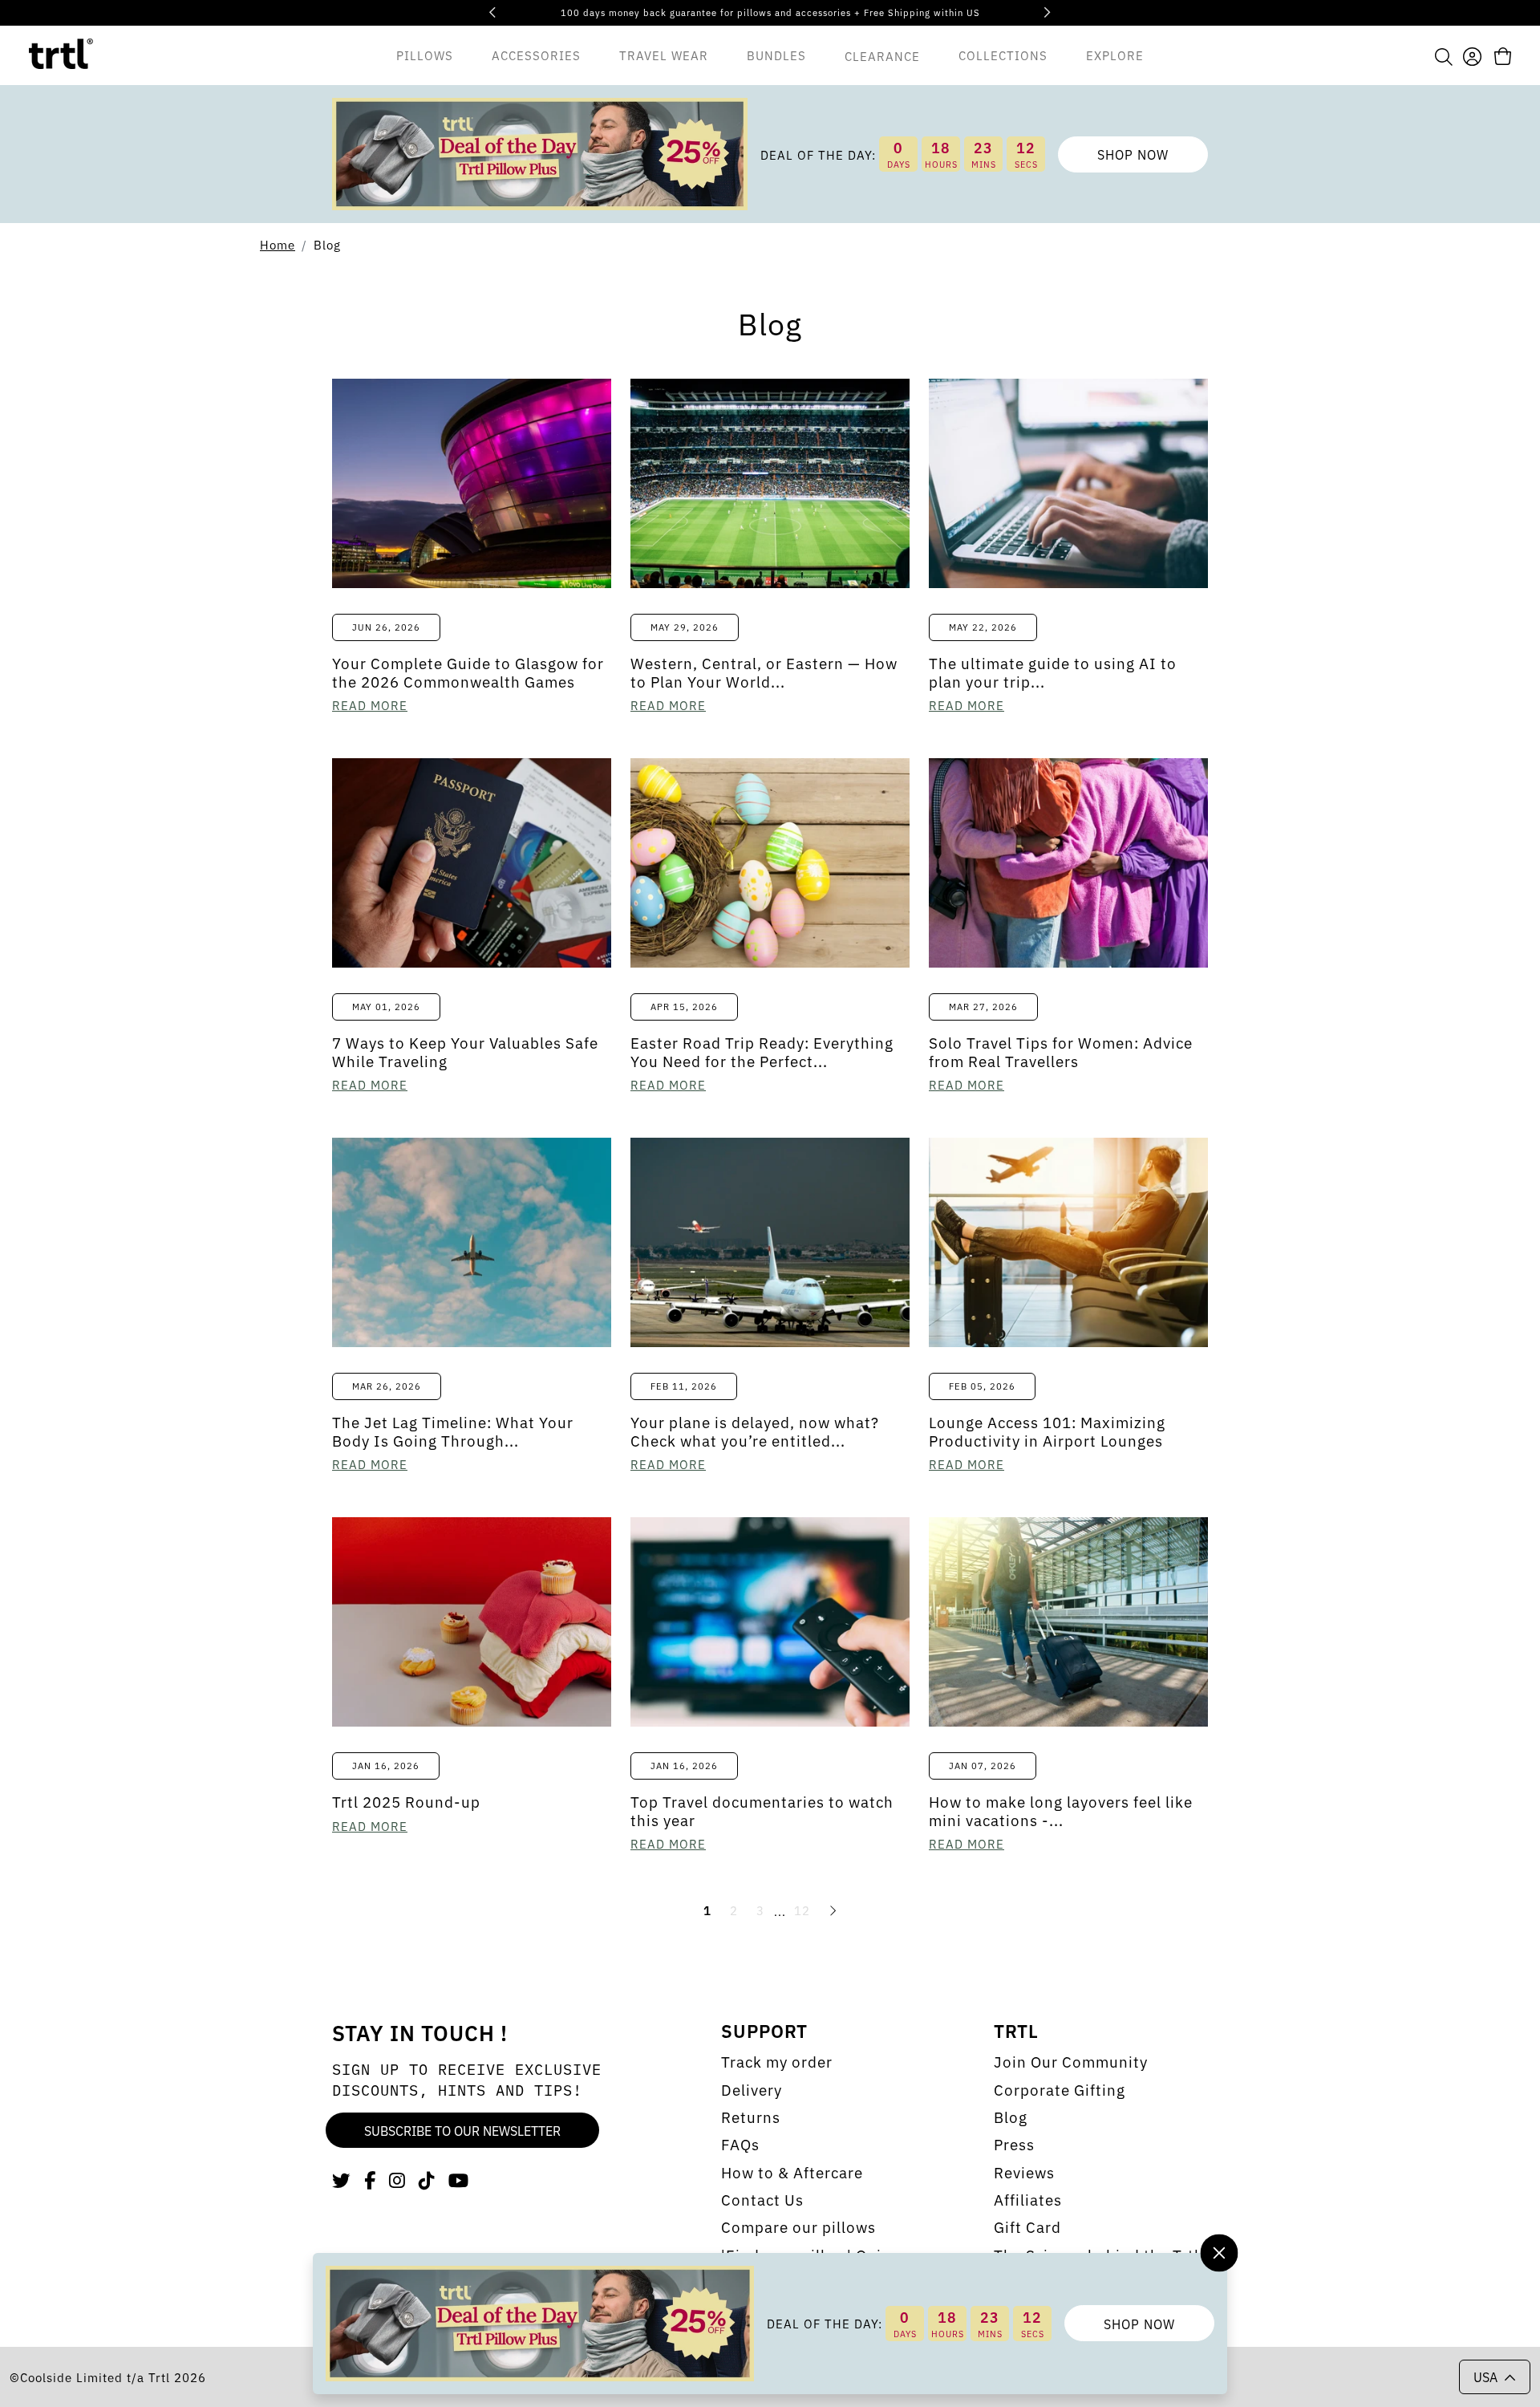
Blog (327, 244)
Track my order (777, 2061)
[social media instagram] (397, 2179)
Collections (1003, 54)
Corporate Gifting (1060, 2089)
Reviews (1024, 2172)
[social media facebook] (370, 2179)
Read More (370, 705)
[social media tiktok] (427, 2179)
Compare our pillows (798, 2226)
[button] (1444, 55)
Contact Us (762, 2199)
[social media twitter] (342, 2179)
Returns (751, 2117)
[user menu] (1472, 54)
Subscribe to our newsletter (462, 2130)
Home (278, 244)
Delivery (752, 2089)
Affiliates (1028, 2199)
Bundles (776, 54)
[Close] (1219, 2253)
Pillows (425, 54)
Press (1014, 2144)
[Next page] (833, 1910)
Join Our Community (1071, 2061)
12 (802, 1910)
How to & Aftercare (792, 2172)
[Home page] (61, 55)
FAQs (740, 2144)
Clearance (882, 55)
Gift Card (1027, 2226)
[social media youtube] (459, 2179)
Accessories (536, 54)
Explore (1115, 54)
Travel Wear (664, 54)
